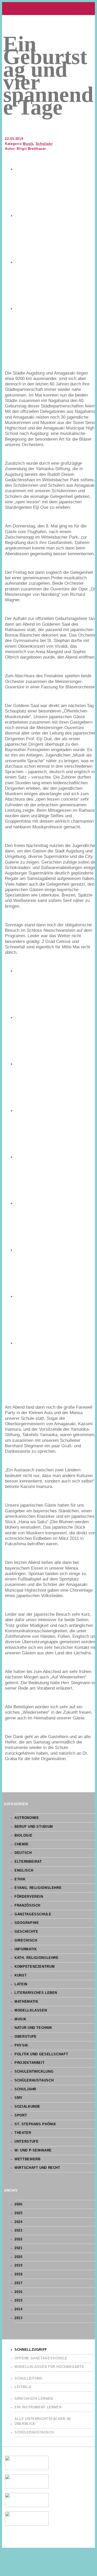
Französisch (27, 1905)
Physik (21, 2045)
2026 (18, 2204)
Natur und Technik (33, 2028)
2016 (18, 2292)
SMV (18, 2098)
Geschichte (26, 1932)
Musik (28, 144)
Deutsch (23, 1853)
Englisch (24, 1871)
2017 (18, 2283)
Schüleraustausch (34, 2080)
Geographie (27, 1923)
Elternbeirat (28, 1862)
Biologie (23, 1836)
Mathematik (26, 2002)
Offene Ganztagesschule (41, 2358)
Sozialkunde (27, 2107)
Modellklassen (31, 2010)
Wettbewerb (27, 2159)
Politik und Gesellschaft (41, 2054)
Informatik (26, 1949)
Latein (21, 1984)
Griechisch (26, 1940)
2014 (18, 2309)
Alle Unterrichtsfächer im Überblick (43, 2421)
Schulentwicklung (34, 2072)
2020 (18, 2257)
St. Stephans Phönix (35, 2124)
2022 (18, 2239)
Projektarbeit (29, 2063)
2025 (18, 2213)
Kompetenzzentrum (35, 1967)
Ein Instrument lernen (38, 2407)
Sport (21, 2115)
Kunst (21, 1975)
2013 (18, 2318)
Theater (23, 2133)
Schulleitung (29, 2379)
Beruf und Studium (34, 1827)
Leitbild (23, 2387)
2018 (18, 2274)
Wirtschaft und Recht (37, 2168)
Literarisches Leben (36, 1993)
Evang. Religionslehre (38, 1888)
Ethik (20, 1879)
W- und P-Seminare (33, 2150)
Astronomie (27, 1818)
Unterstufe (27, 2142)
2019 (18, 2266)
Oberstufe (26, 2037)
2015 (18, 2300)
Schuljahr (44, 144)
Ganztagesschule (33, 1914)
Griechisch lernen (34, 2399)
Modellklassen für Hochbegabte (49, 2367)
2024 (18, 2222)
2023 (18, 2231)
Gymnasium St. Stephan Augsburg (48, 9)
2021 (18, 2248)
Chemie (22, 1844)
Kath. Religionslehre (37, 1958)
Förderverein (29, 1897)
